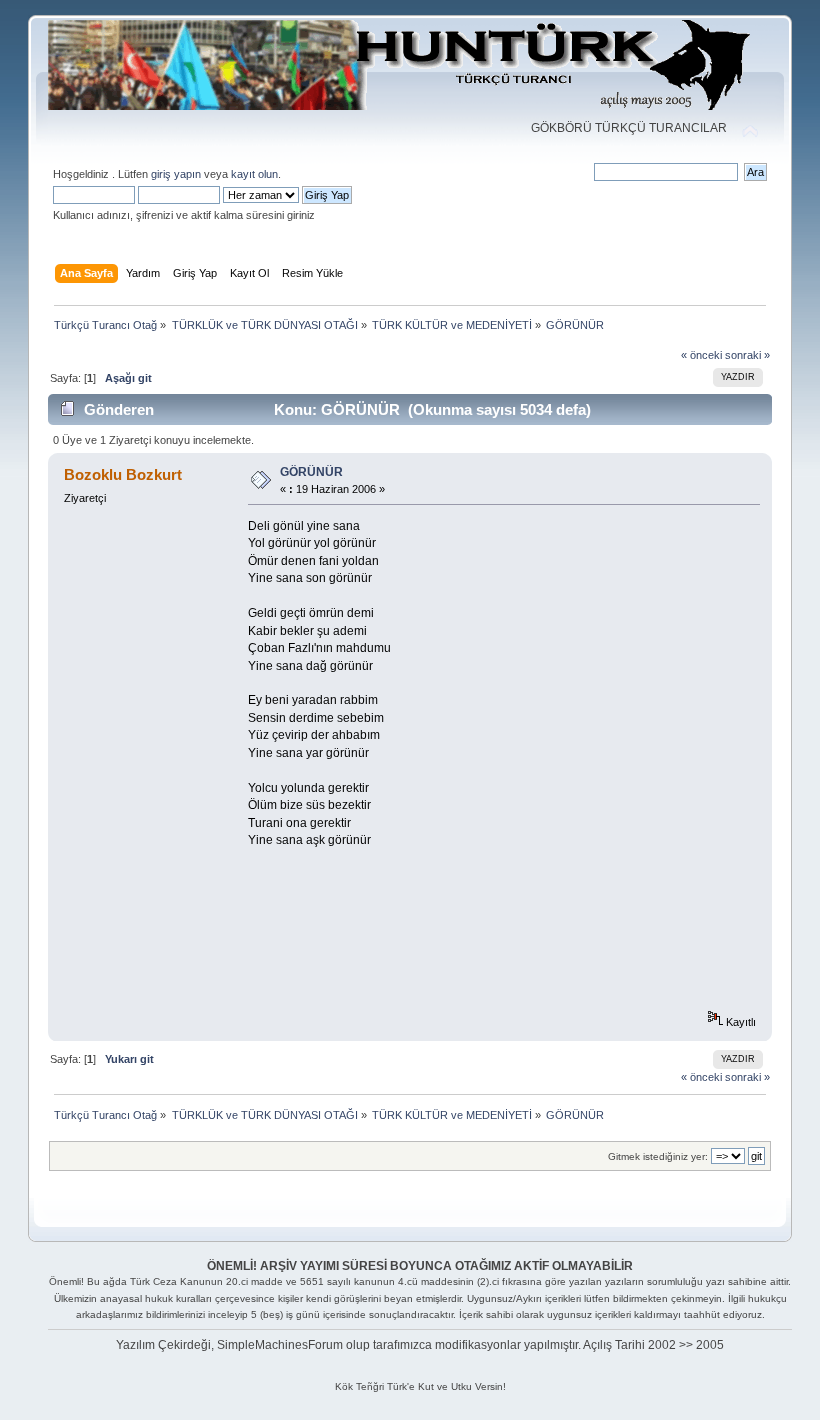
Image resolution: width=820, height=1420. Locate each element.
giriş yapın (176, 174)
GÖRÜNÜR (311, 472)
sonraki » (747, 355)
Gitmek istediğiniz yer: (658, 1156)
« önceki (701, 355)
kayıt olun (254, 174)
